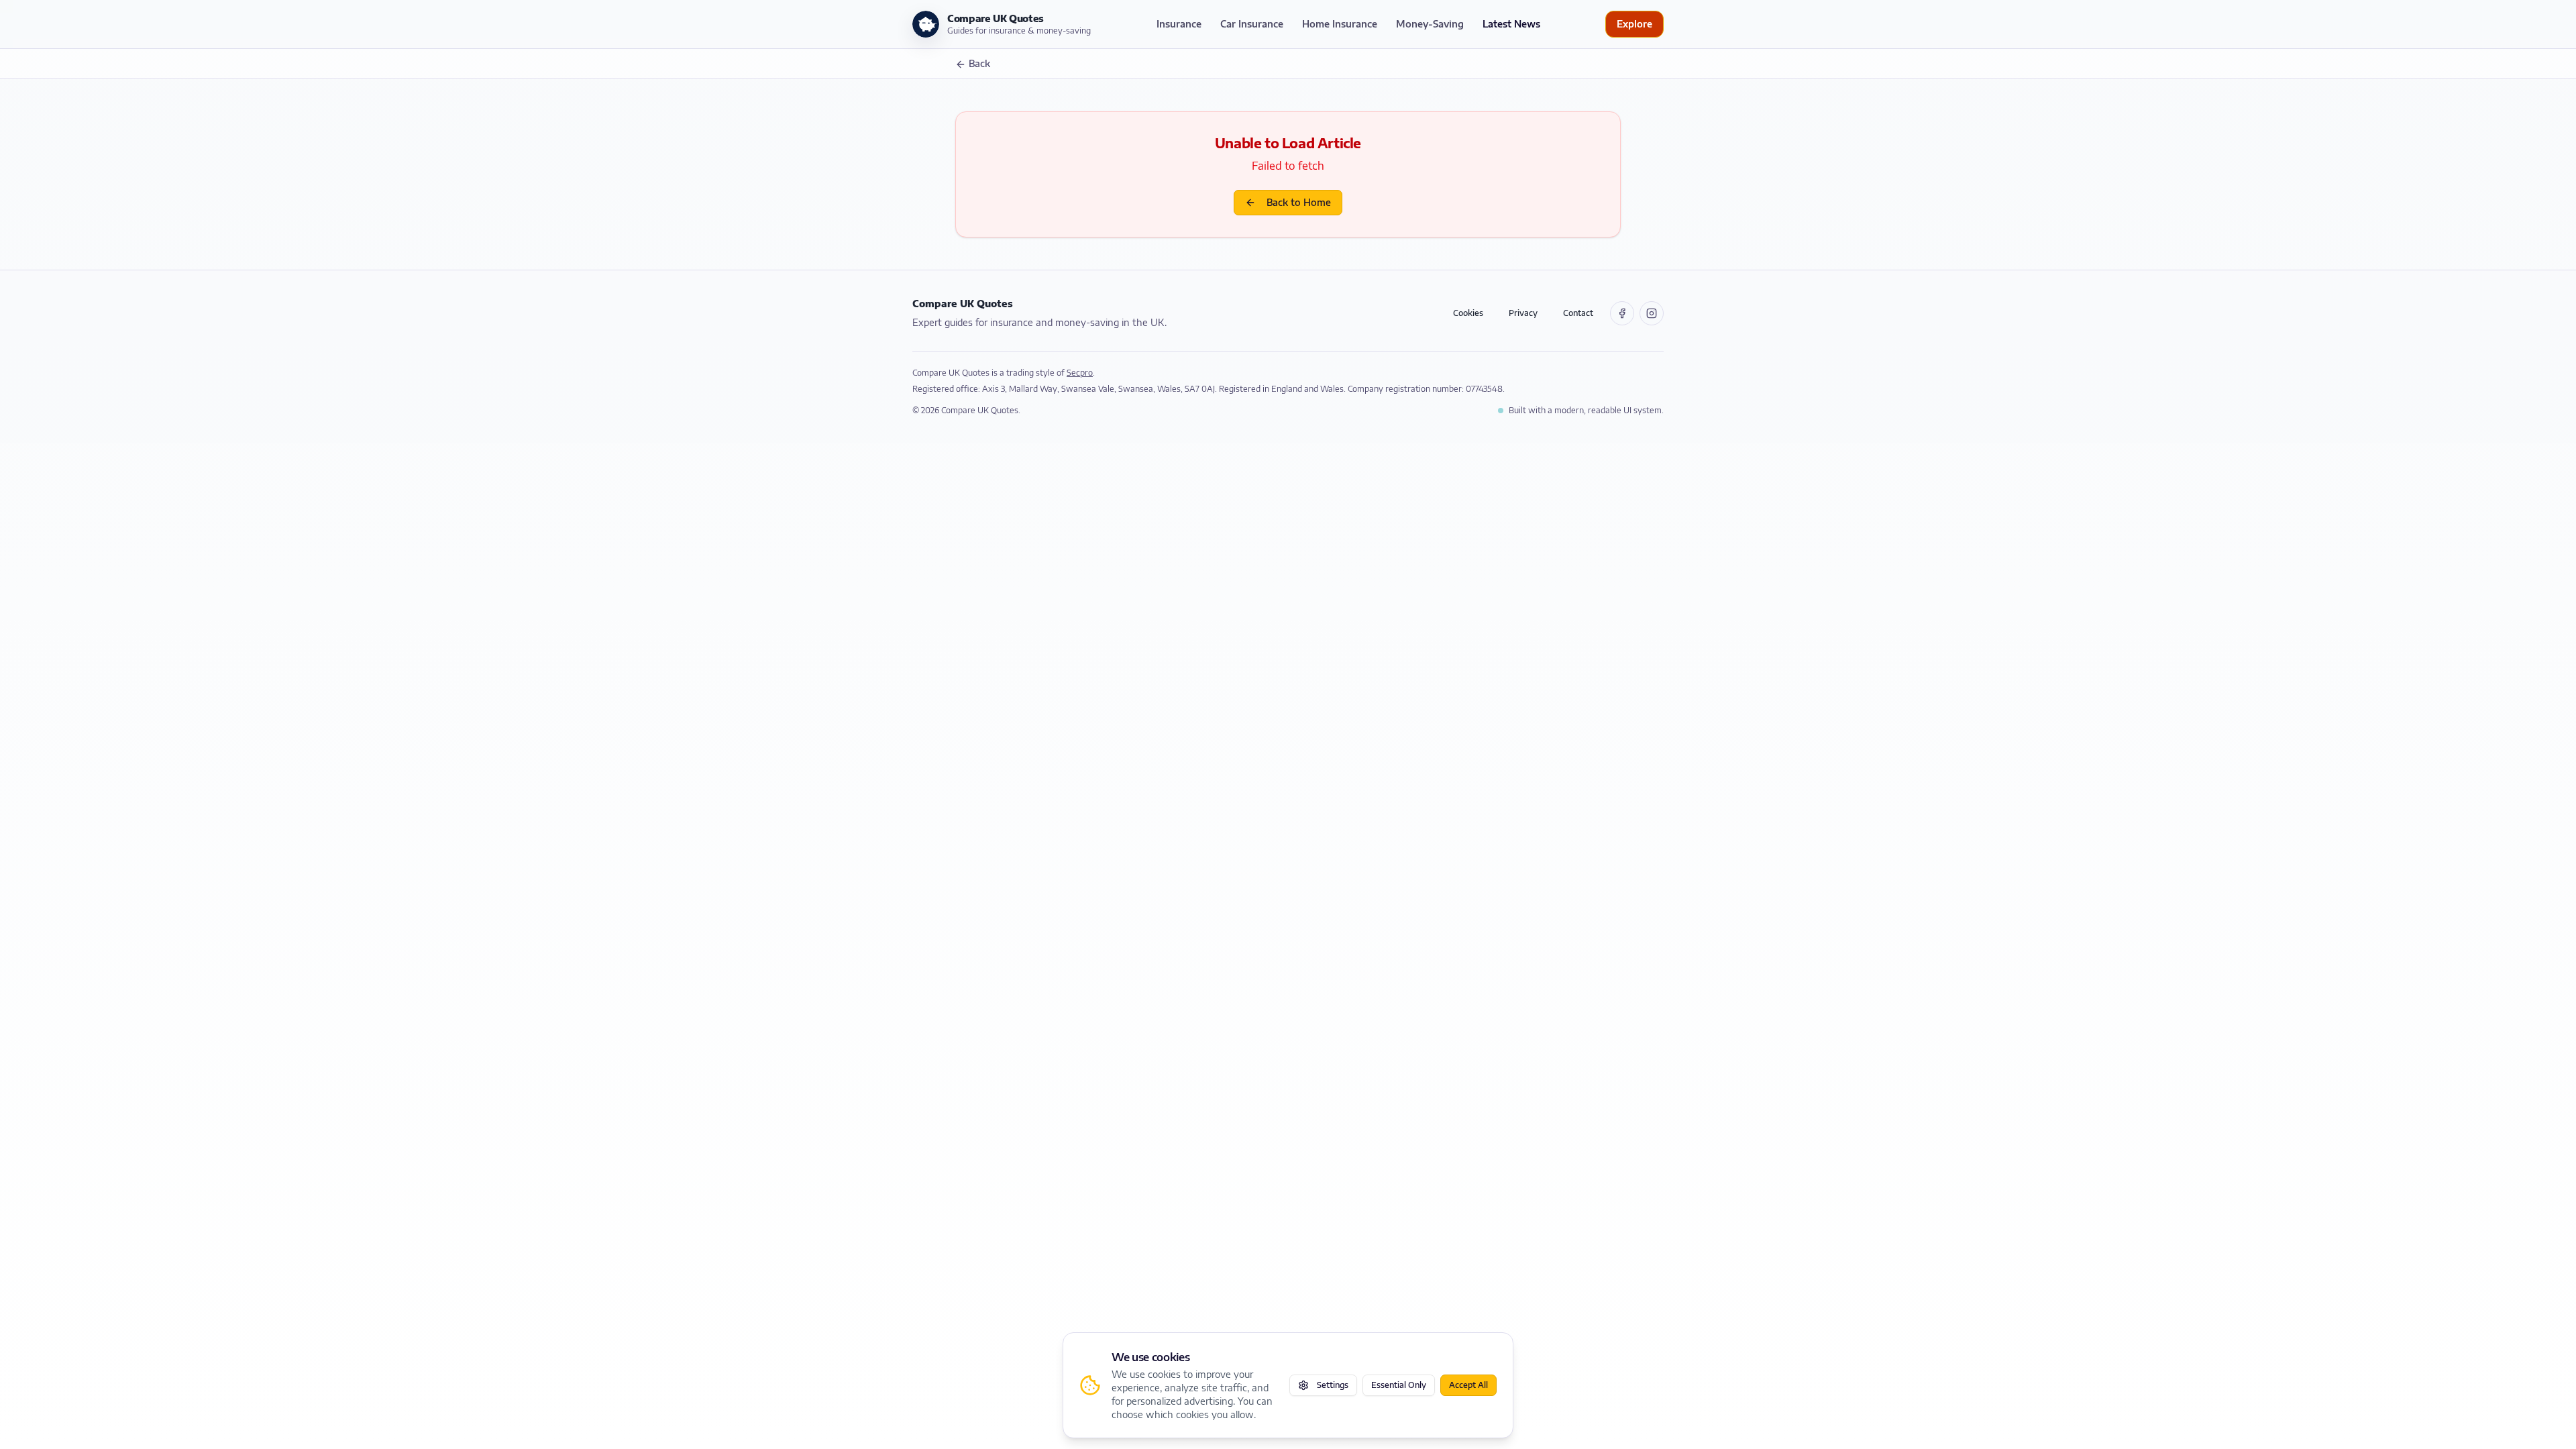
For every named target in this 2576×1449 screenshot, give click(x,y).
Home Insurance (1340, 24)
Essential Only (1399, 1385)
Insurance (1179, 24)
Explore (1634, 24)
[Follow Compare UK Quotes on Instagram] (1652, 313)
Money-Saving (1430, 24)
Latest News (1511, 24)
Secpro (1080, 373)
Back (979, 63)
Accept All (1468, 1385)
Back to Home (1299, 202)
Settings (1333, 1385)
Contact (1578, 313)
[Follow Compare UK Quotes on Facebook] (1622, 313)
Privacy (1523, 313)
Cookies (1468, 313)
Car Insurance (1252, 24)
